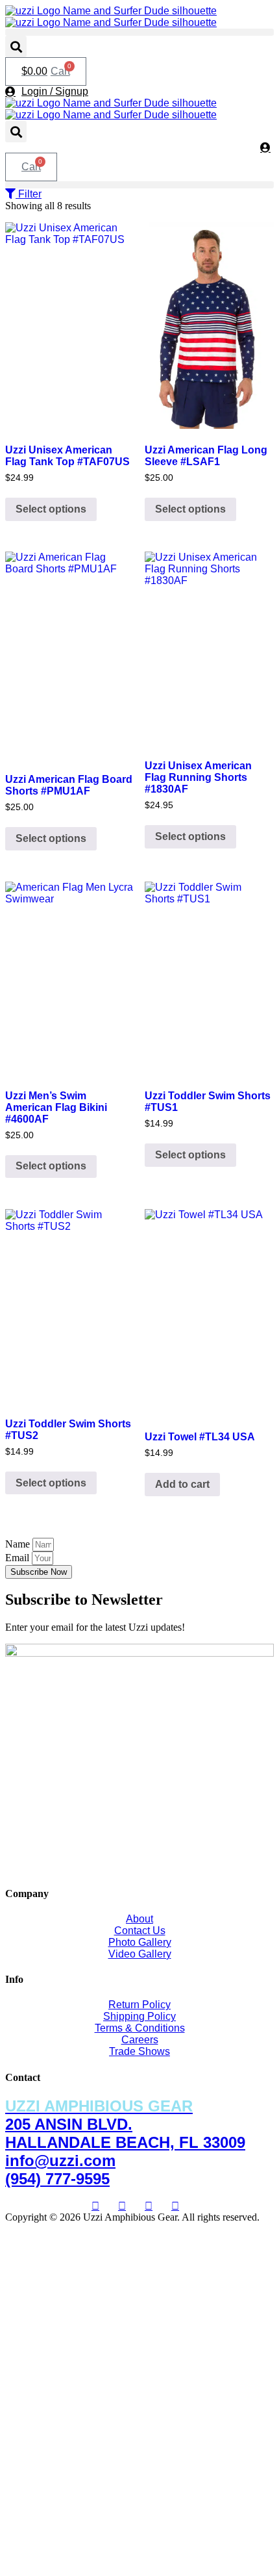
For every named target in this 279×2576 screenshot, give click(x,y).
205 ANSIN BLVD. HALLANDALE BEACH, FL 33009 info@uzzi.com (125, 2133)
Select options (51, 509)
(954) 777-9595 (57, 2179)
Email (18, 1558)
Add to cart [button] (182, 1484)
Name (19, 1544)
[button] (139, 32)
